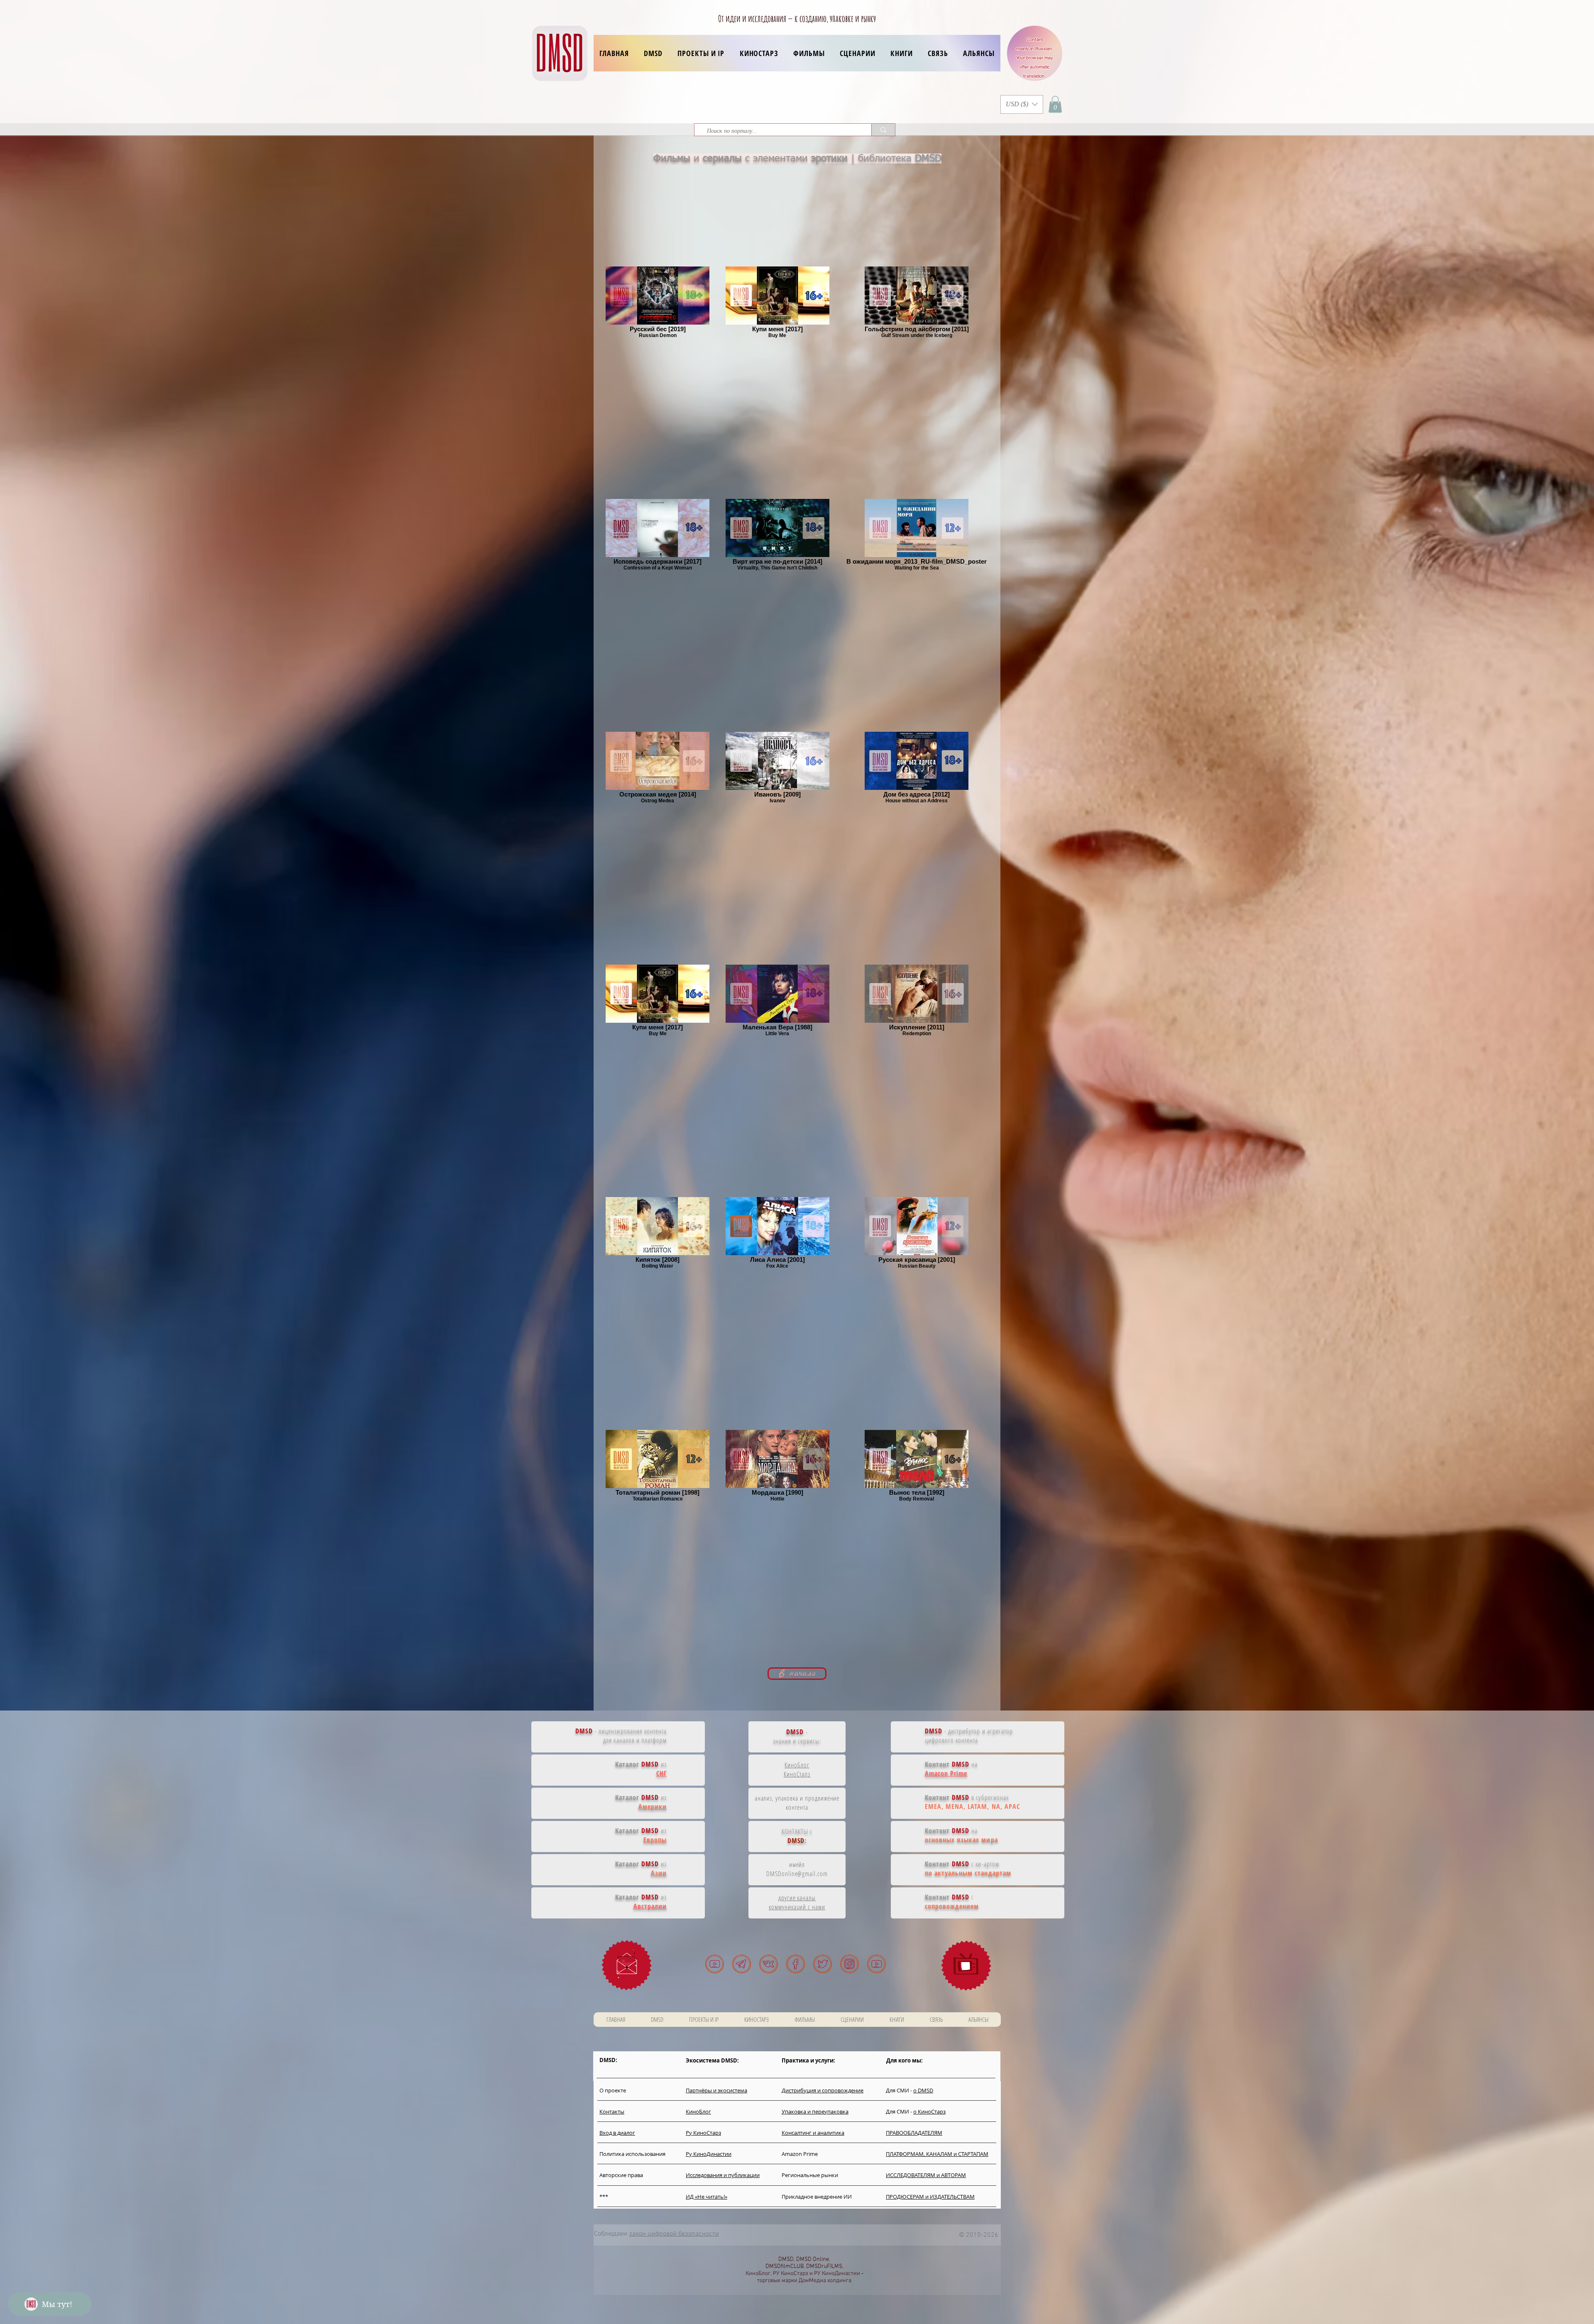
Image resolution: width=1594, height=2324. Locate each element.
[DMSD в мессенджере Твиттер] (823, 1964)
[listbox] (1022, 104)
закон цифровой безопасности (674, 2234)
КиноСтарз (797, 1774)
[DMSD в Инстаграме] (850, 1964)
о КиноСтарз (929, 2111)
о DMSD (923, 2090)
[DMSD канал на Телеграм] (742, 1964)
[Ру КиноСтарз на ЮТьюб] (876, 1964)
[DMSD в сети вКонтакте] (769, 1964)
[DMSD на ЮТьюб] (715, 1964)
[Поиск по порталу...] (883, 130)
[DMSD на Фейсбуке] (796, 1964)
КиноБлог (797, 1765)
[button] (701, 53)
